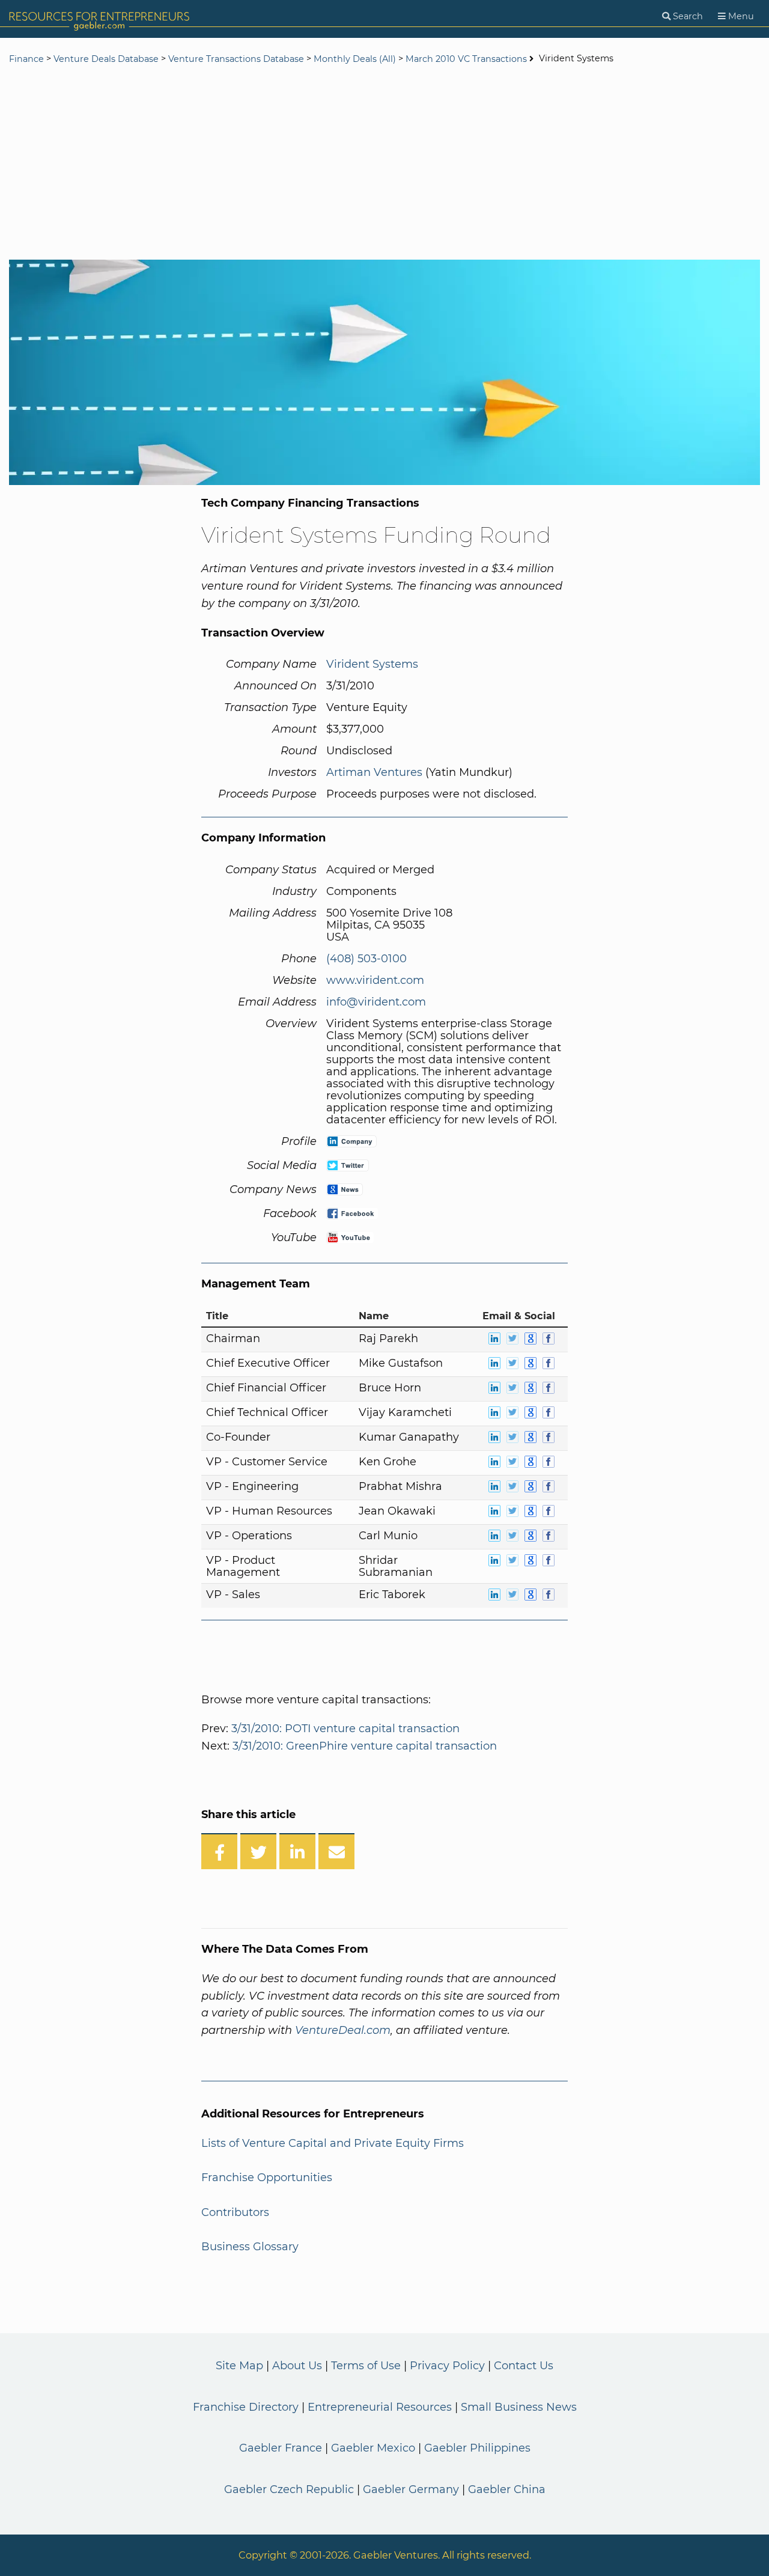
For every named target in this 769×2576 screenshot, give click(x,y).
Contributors (235, 2212)
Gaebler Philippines (477, 2448)
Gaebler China (507, 2489)
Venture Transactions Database (236, 59)
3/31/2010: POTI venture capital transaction (345, 1729)
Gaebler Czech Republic (289, 2489)
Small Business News (519, 2407)
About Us (297, 2366)
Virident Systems (372, 664)
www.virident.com (375, 980)
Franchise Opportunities (267, 2178)
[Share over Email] (336, 1851)
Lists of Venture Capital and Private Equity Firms (333, 2143)
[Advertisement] (384, 163)
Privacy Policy (447, 2366)
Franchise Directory (246, 2407)
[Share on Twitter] (258, 1851)
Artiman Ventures (374, 772)
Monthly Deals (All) (355, 59)
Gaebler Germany (411, 2489)
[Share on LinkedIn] (297, 1851)
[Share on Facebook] (219, 1851)
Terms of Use (366, 2366)
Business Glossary (250, 2247)
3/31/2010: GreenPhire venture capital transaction (365, 1746)
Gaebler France (281, 2448)
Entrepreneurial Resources (380, 2407)
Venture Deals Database (106, 59)
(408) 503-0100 (366, 959)
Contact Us (524, 2366)
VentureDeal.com (343, 2030)
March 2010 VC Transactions (466, 59)
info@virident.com (376, 1002)
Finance (26, 59)
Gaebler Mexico (373, 2448)
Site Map (239, 2366)
